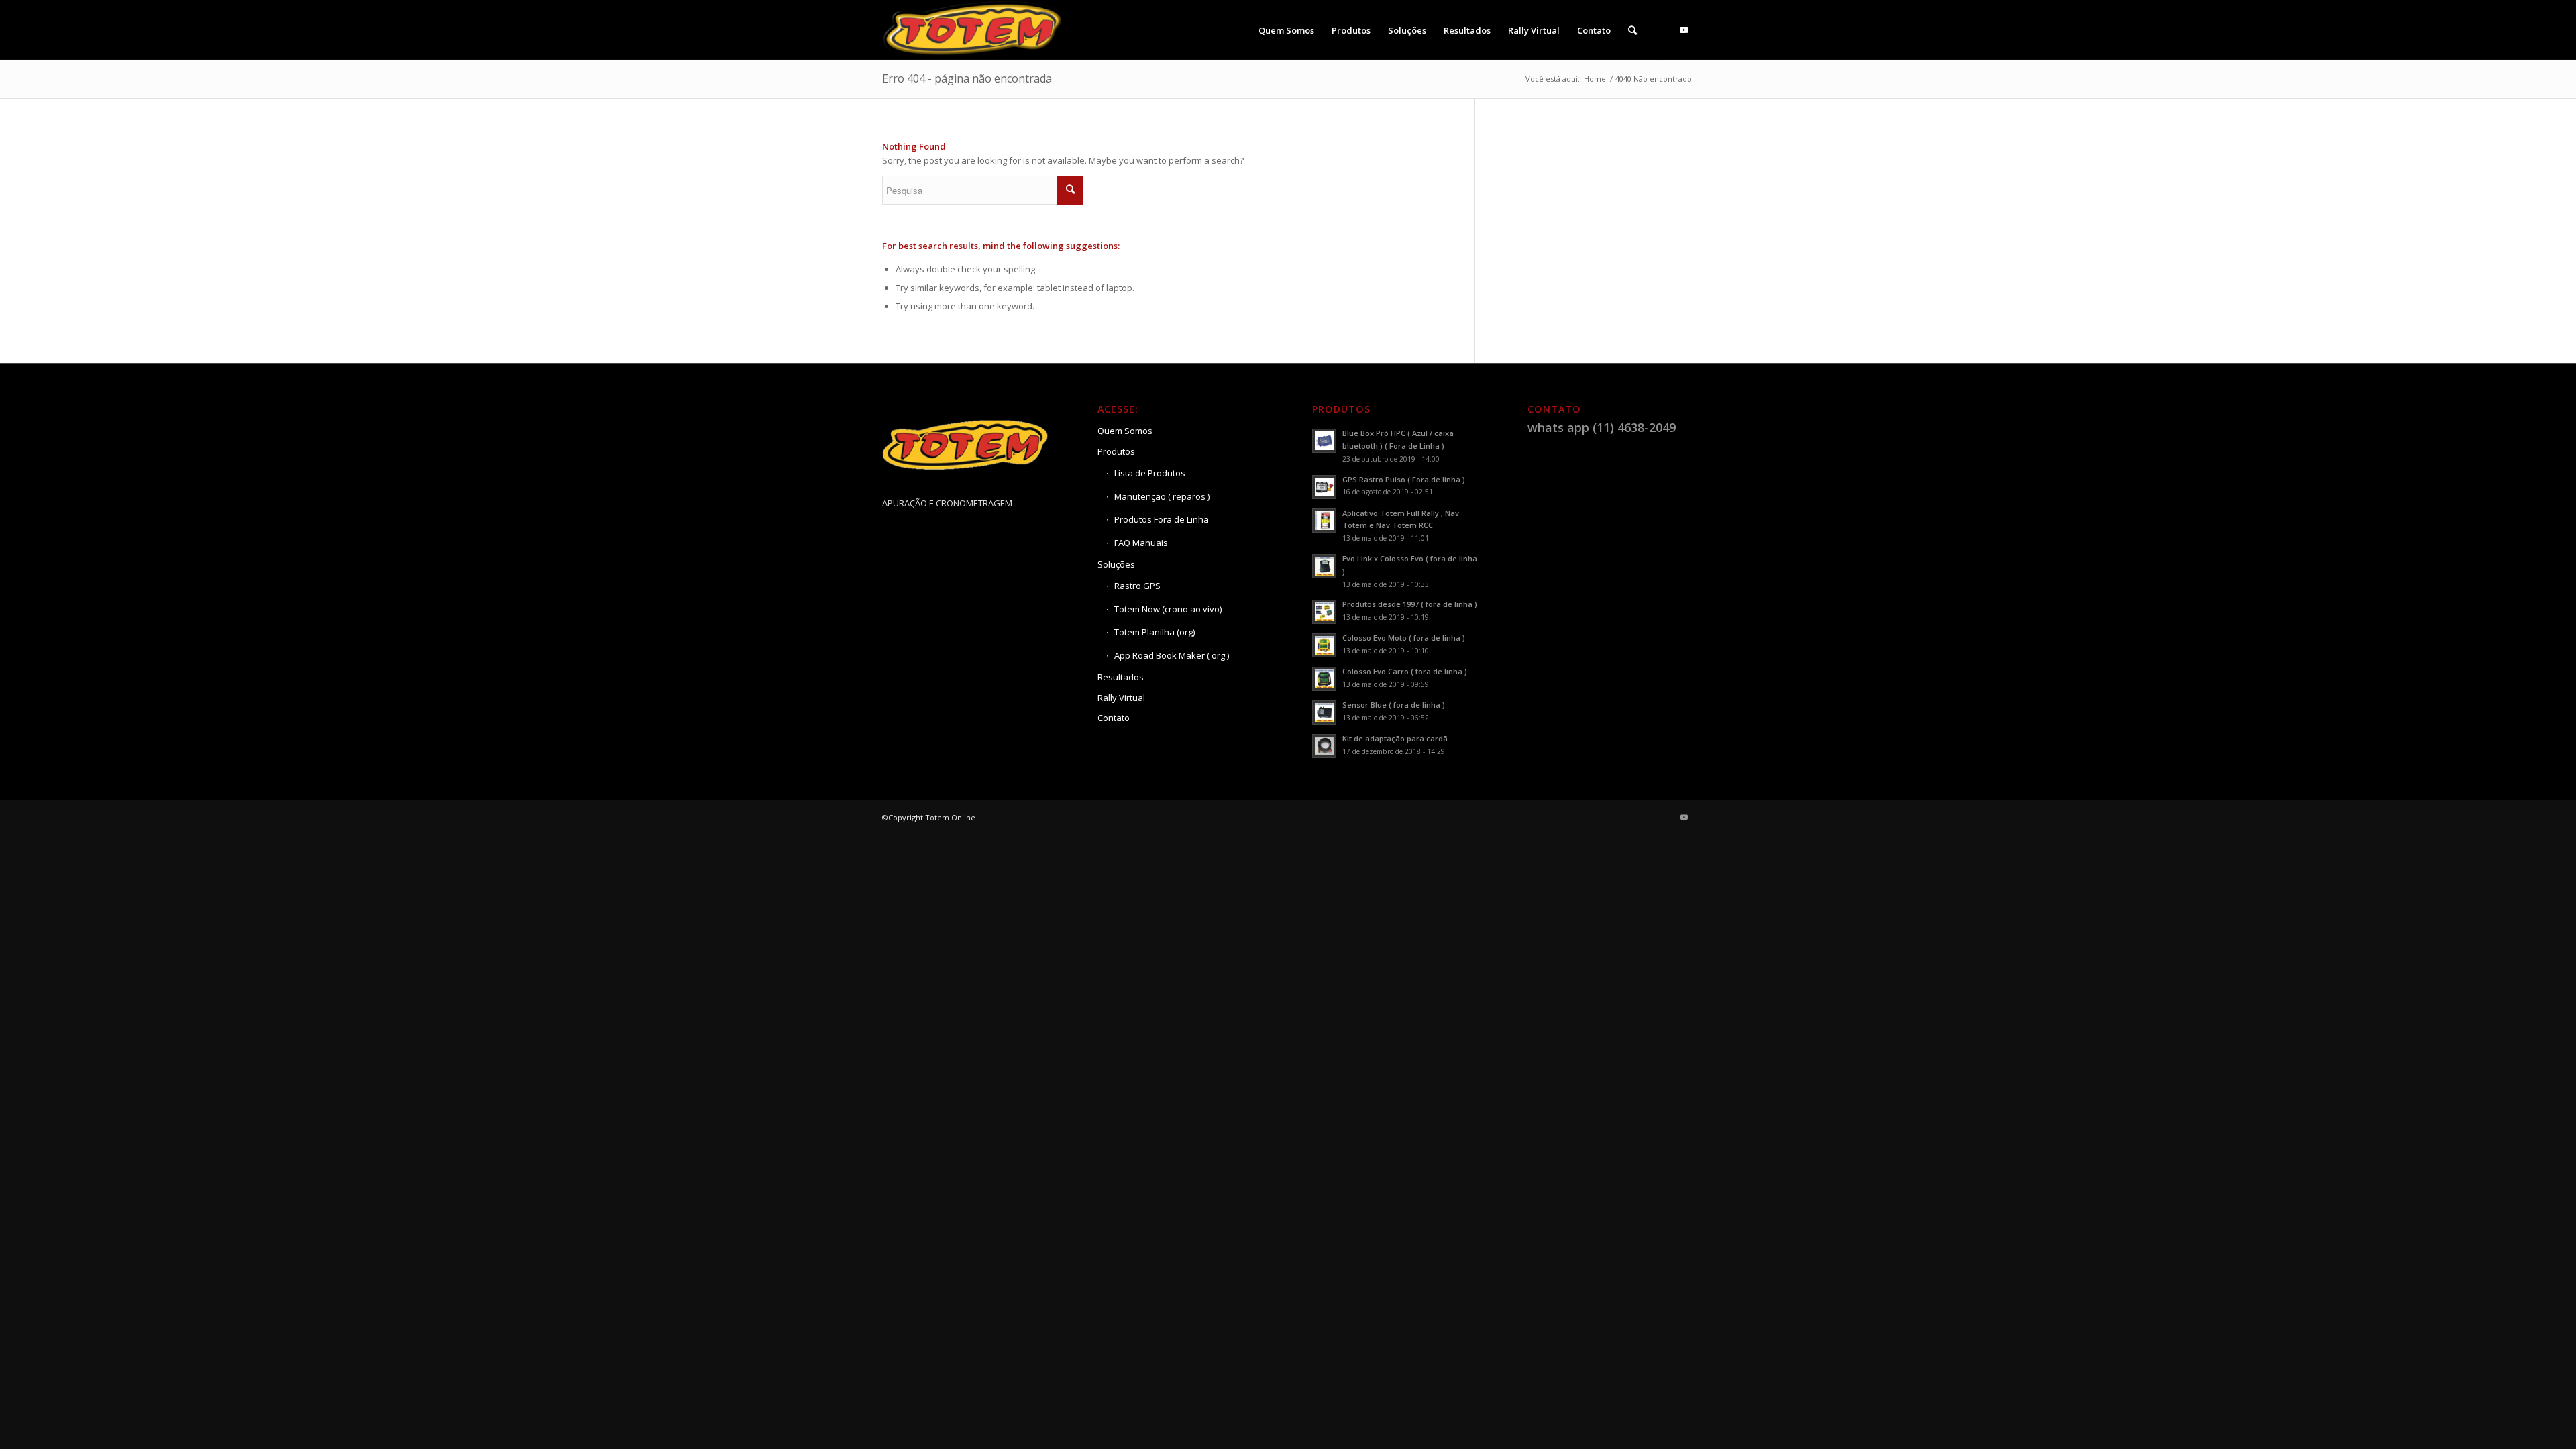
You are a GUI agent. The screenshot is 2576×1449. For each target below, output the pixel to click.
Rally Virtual (1121, 698)
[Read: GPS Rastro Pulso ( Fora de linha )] (1324, 487)
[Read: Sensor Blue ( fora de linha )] (1324, 712)
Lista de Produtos (1150, 473)
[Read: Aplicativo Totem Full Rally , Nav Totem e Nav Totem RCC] (1324, 521)
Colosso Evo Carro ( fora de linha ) (1405, 671)
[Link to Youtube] (1684, 30)
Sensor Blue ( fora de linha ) (1394, 705)
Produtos (1116, 451)
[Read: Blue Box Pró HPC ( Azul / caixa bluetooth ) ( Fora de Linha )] (1324, 441)
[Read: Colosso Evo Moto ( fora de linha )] (1324, 645)
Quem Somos (1125, 431)
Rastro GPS (1137, 586)
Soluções (1116, 564)
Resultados (1121, 677)
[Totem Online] (974, 30)
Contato (1114, 718)
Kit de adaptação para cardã (1395, 738)
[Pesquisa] (1632, 30)
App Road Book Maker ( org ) (1172, 655)
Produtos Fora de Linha (1162, 519)
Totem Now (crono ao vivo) (1168, 609)
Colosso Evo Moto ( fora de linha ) (1404, 638)
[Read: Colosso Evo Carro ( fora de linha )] (1324, 679)
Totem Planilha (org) (1155, 632)
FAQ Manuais (1141, 543)
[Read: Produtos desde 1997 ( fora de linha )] (1324, 612)
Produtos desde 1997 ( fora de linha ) (1410, 604)
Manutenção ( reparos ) (1162, 496)
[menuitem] (1286, 30)
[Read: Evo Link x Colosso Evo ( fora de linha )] (1324, 566)
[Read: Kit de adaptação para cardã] (1324, 746)
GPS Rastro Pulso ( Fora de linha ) (1404, 479)
